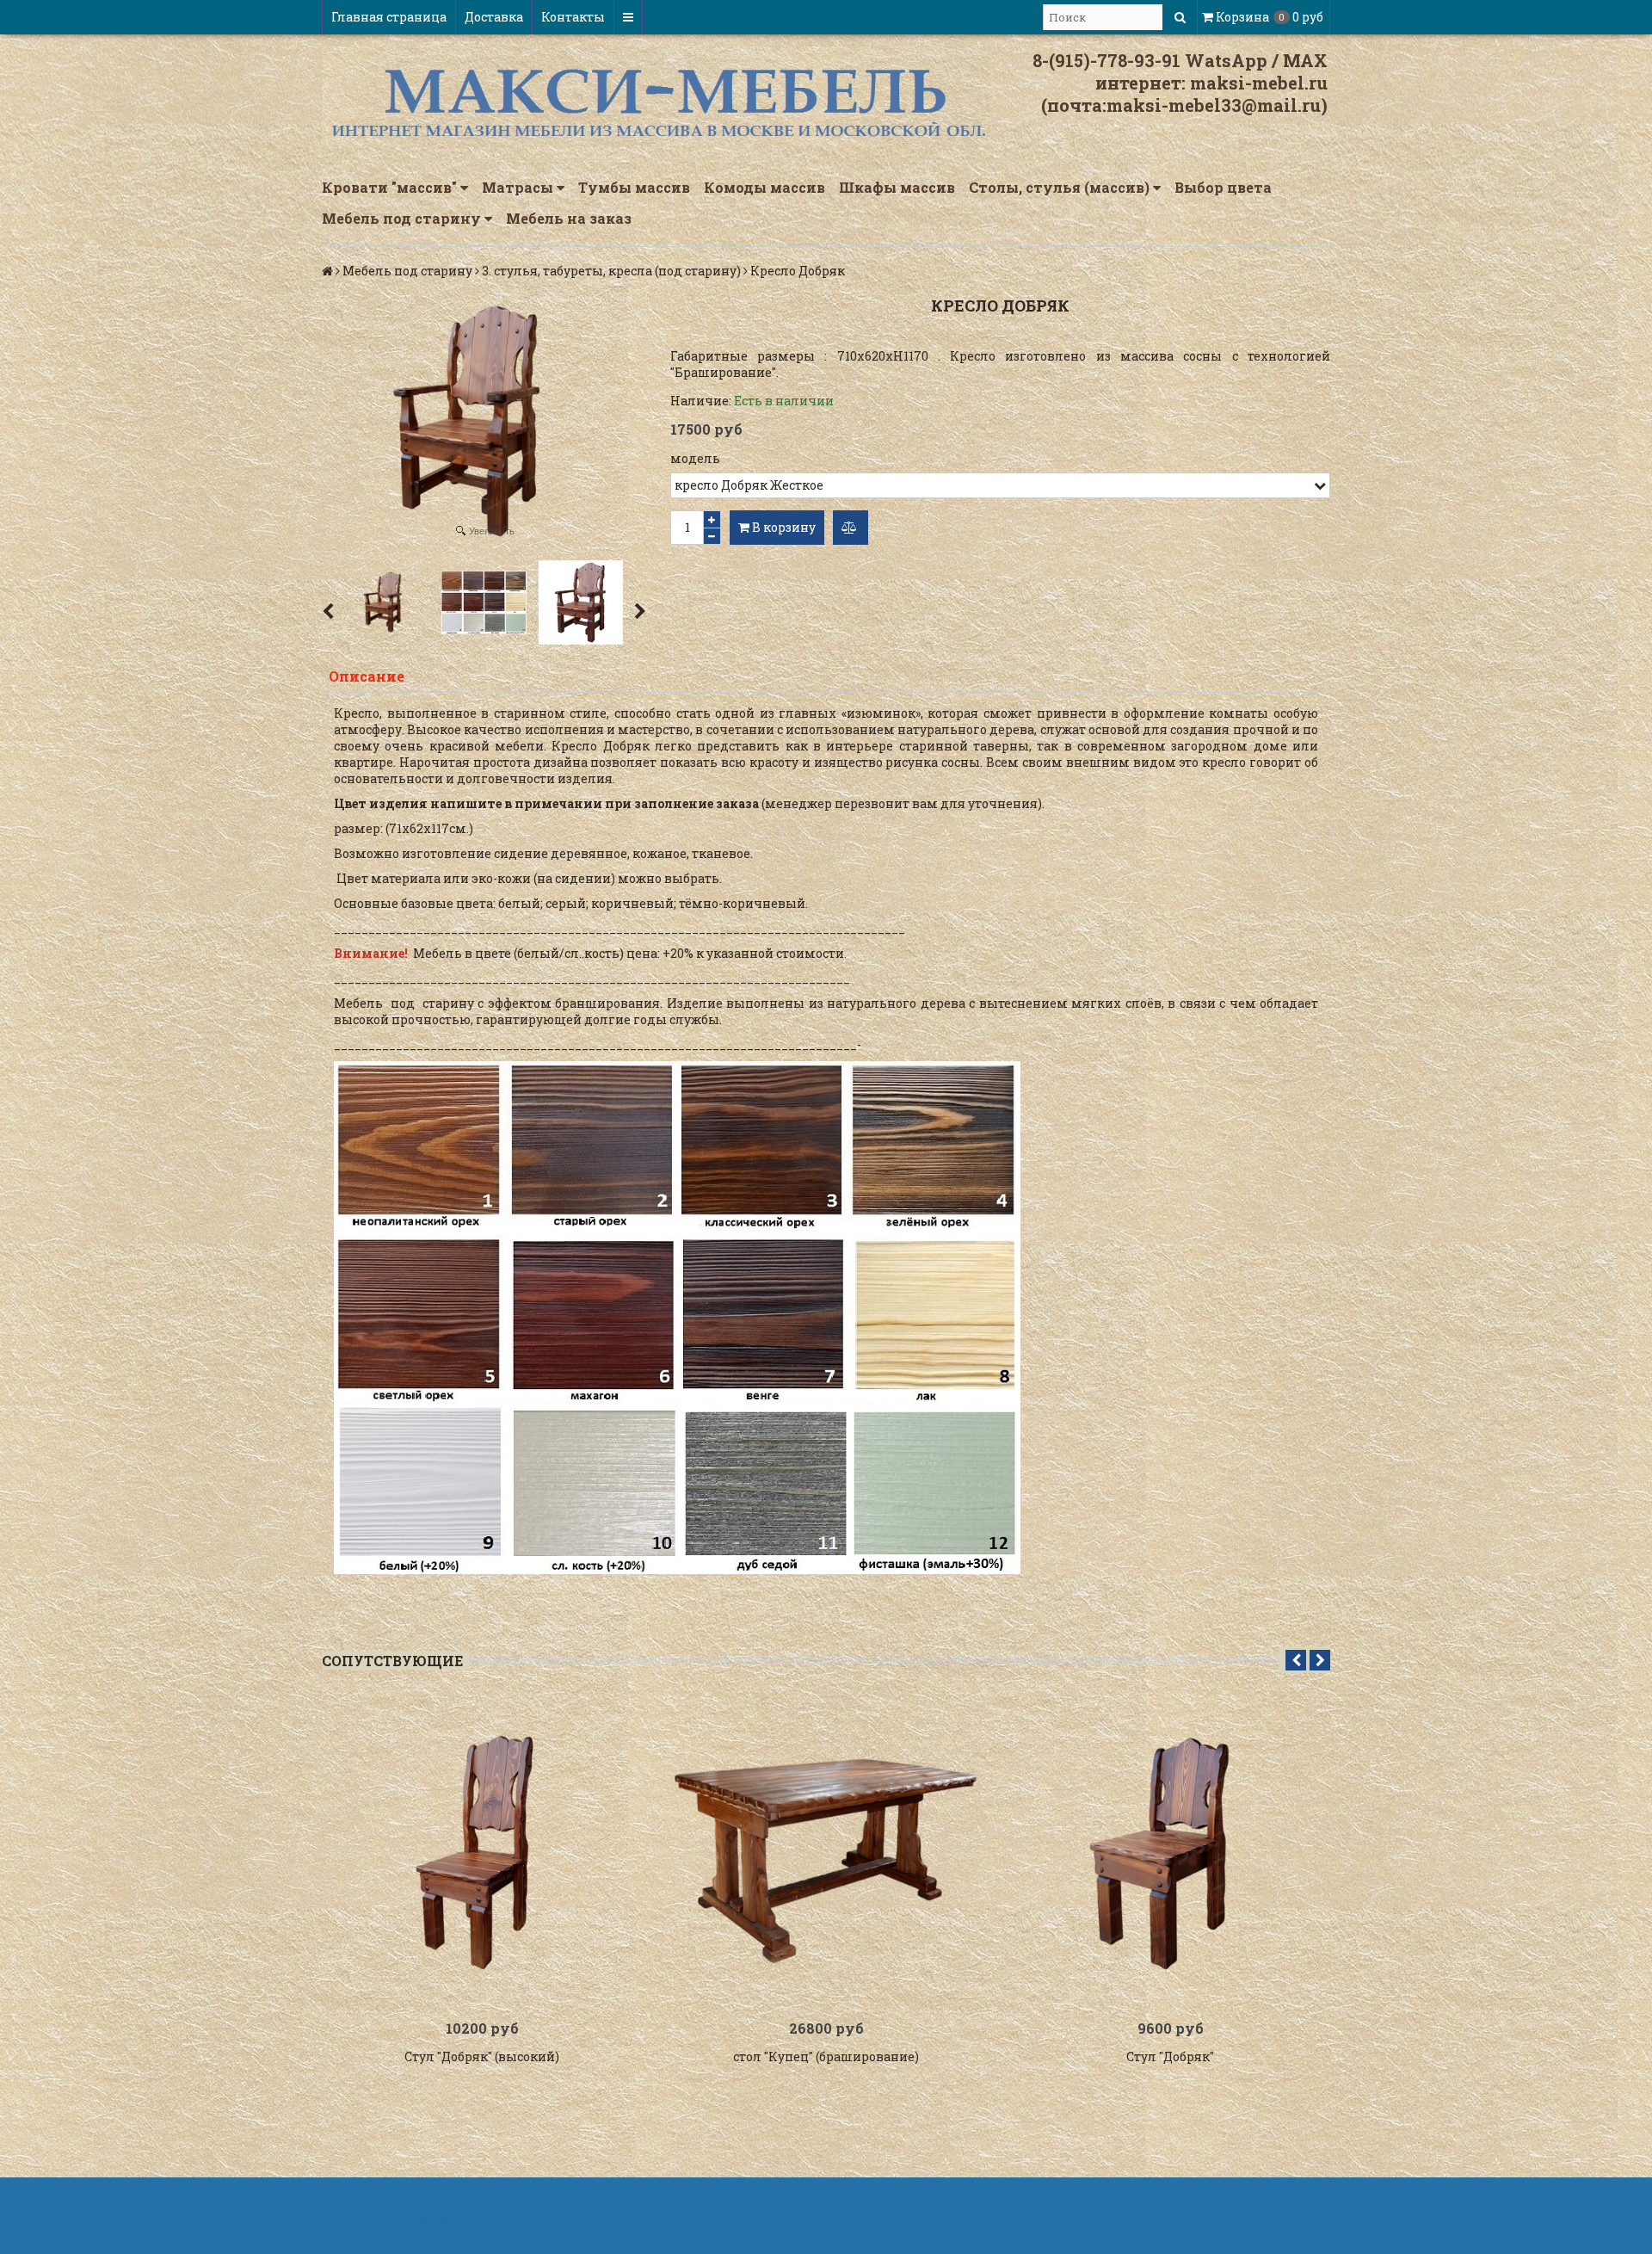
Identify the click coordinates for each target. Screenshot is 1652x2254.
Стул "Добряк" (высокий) (482, 2056)
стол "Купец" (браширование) (826, 2056)
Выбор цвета (1223, 187)
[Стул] (482, 1854)
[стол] (826, 1854)
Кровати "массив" (391, 187)
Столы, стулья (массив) (1061, 187)
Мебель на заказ (569, 218)
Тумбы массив (634, 187)
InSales (1307, 2222)
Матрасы (519, 187)
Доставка (494, 17)
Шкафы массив (897, 187)
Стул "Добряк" (1170, 2056)
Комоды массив (764, 187)
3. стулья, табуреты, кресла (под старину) (611, 271)
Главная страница (389, 17)
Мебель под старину (403, 218)
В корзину (783, 527)
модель (695, 458)
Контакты (573, 17)
